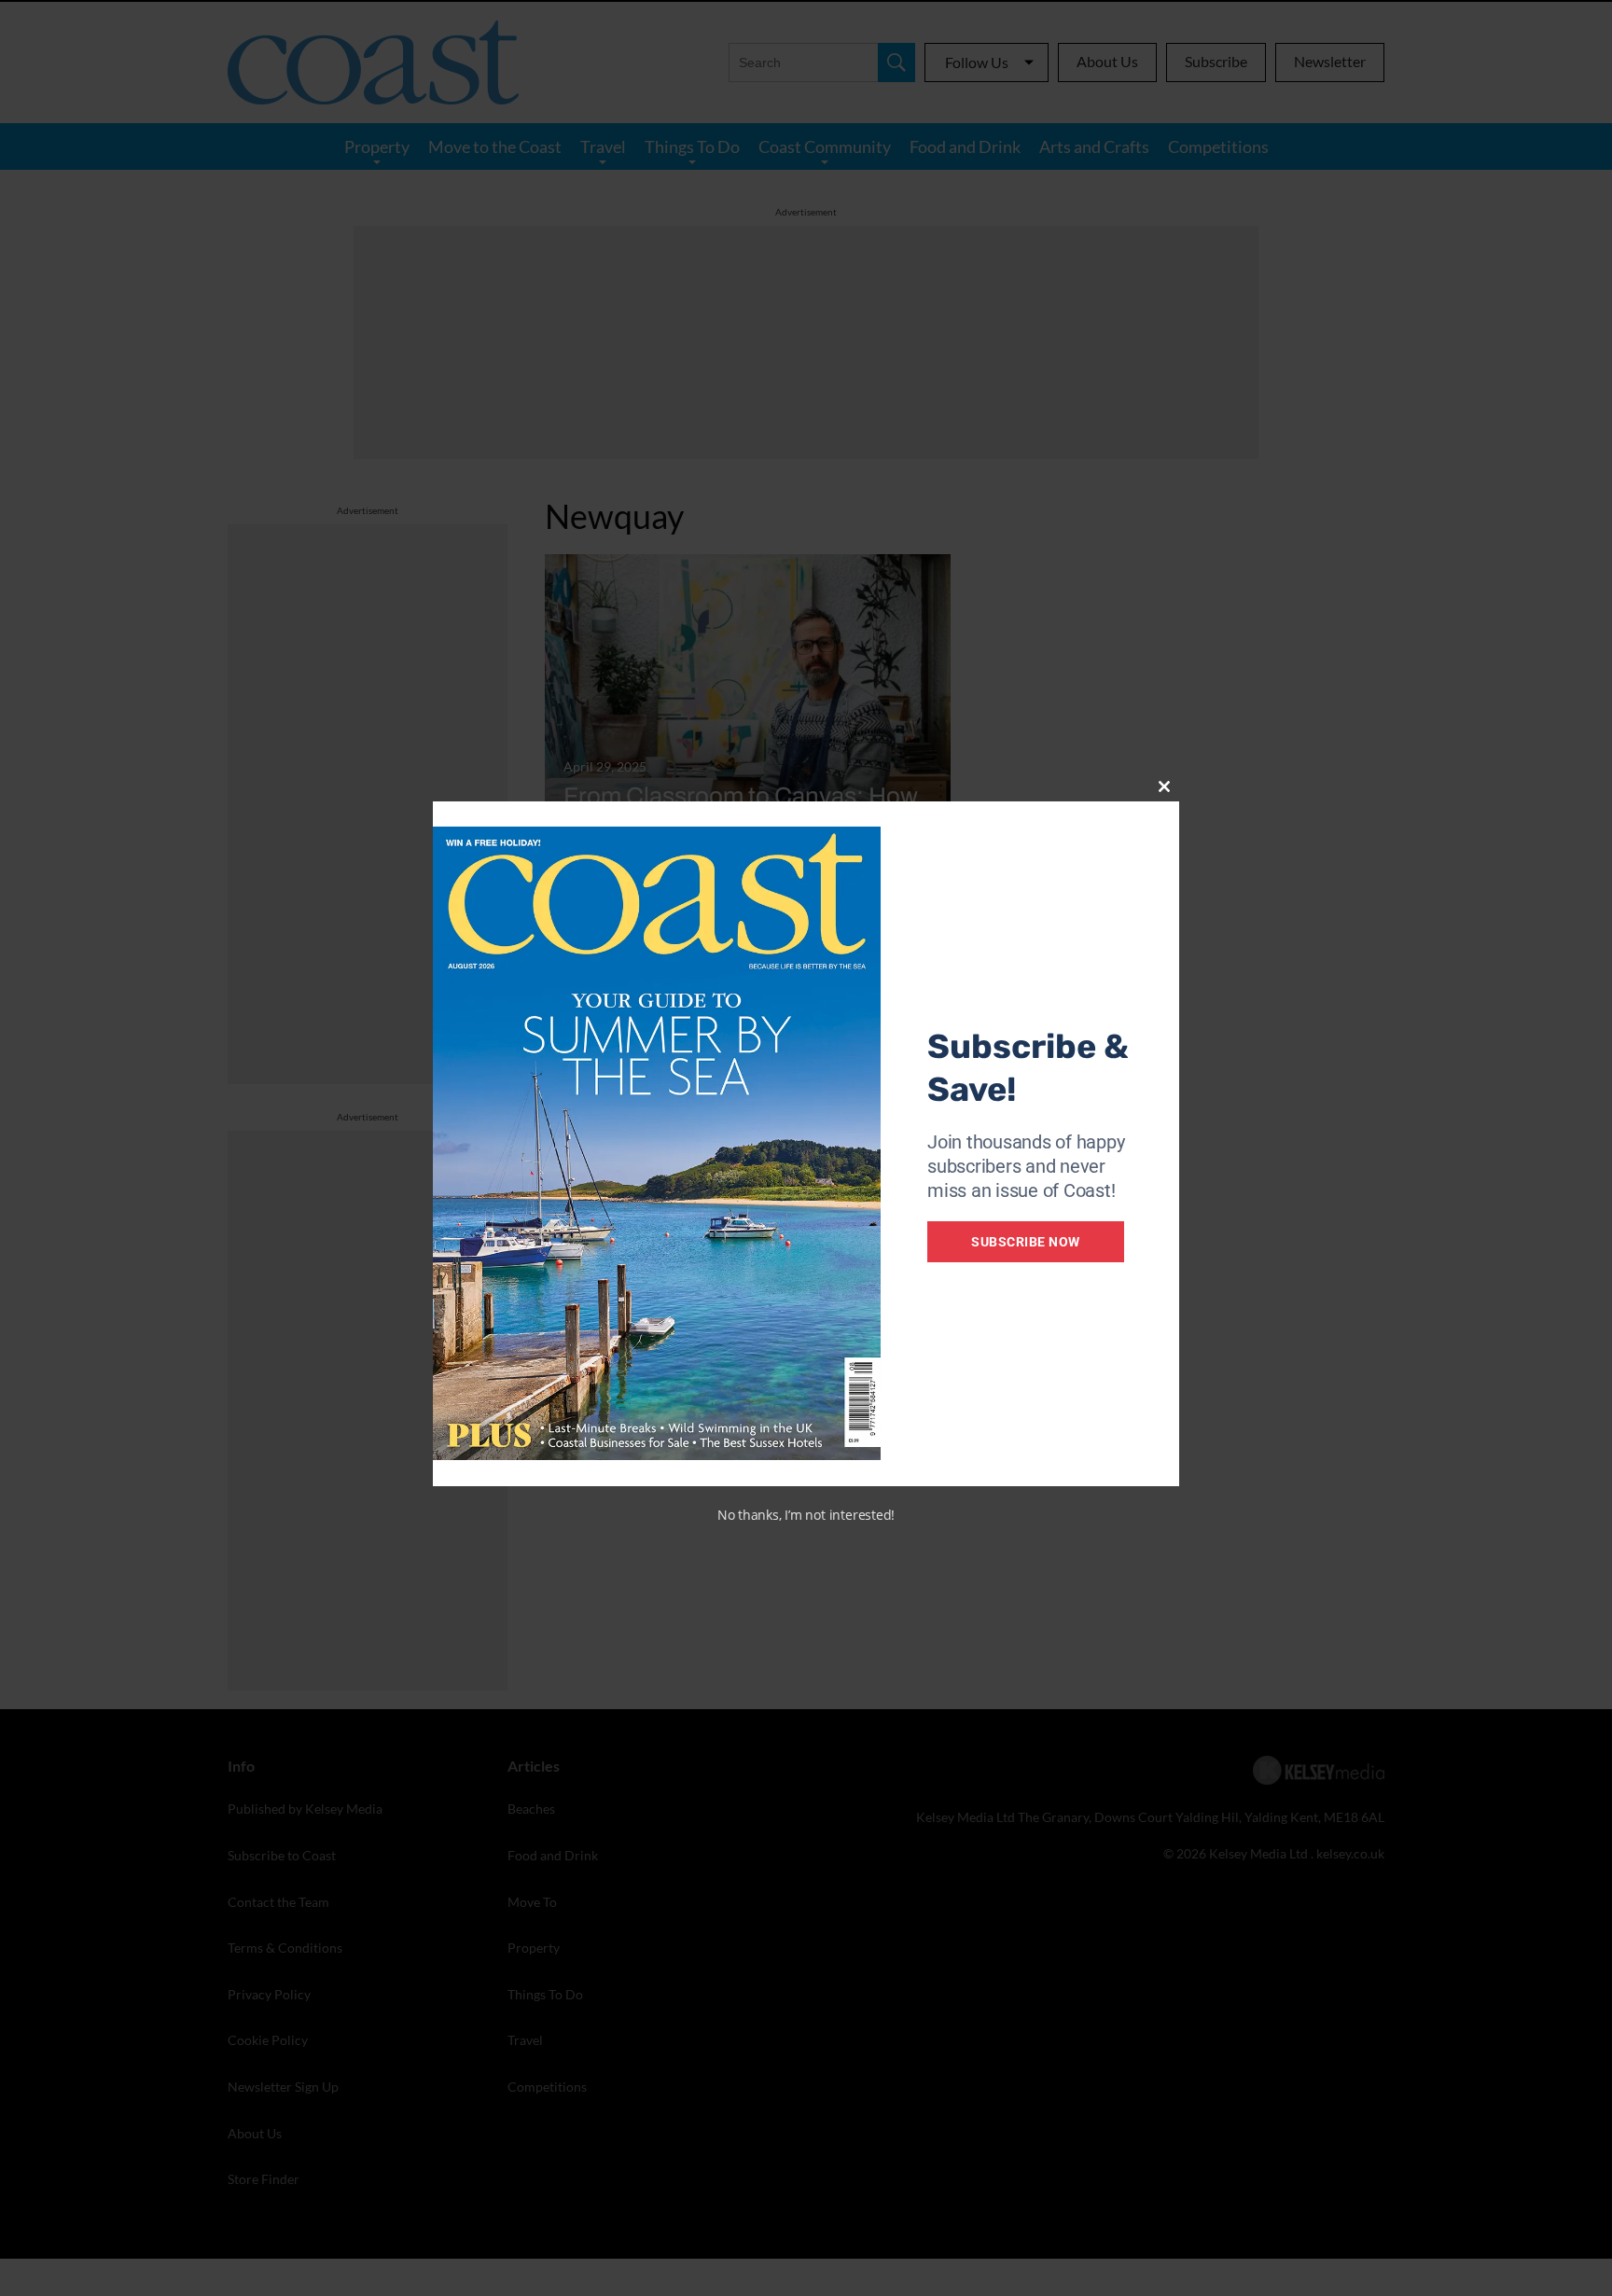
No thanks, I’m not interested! (806, 1515)
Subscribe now (1026, 1242)
